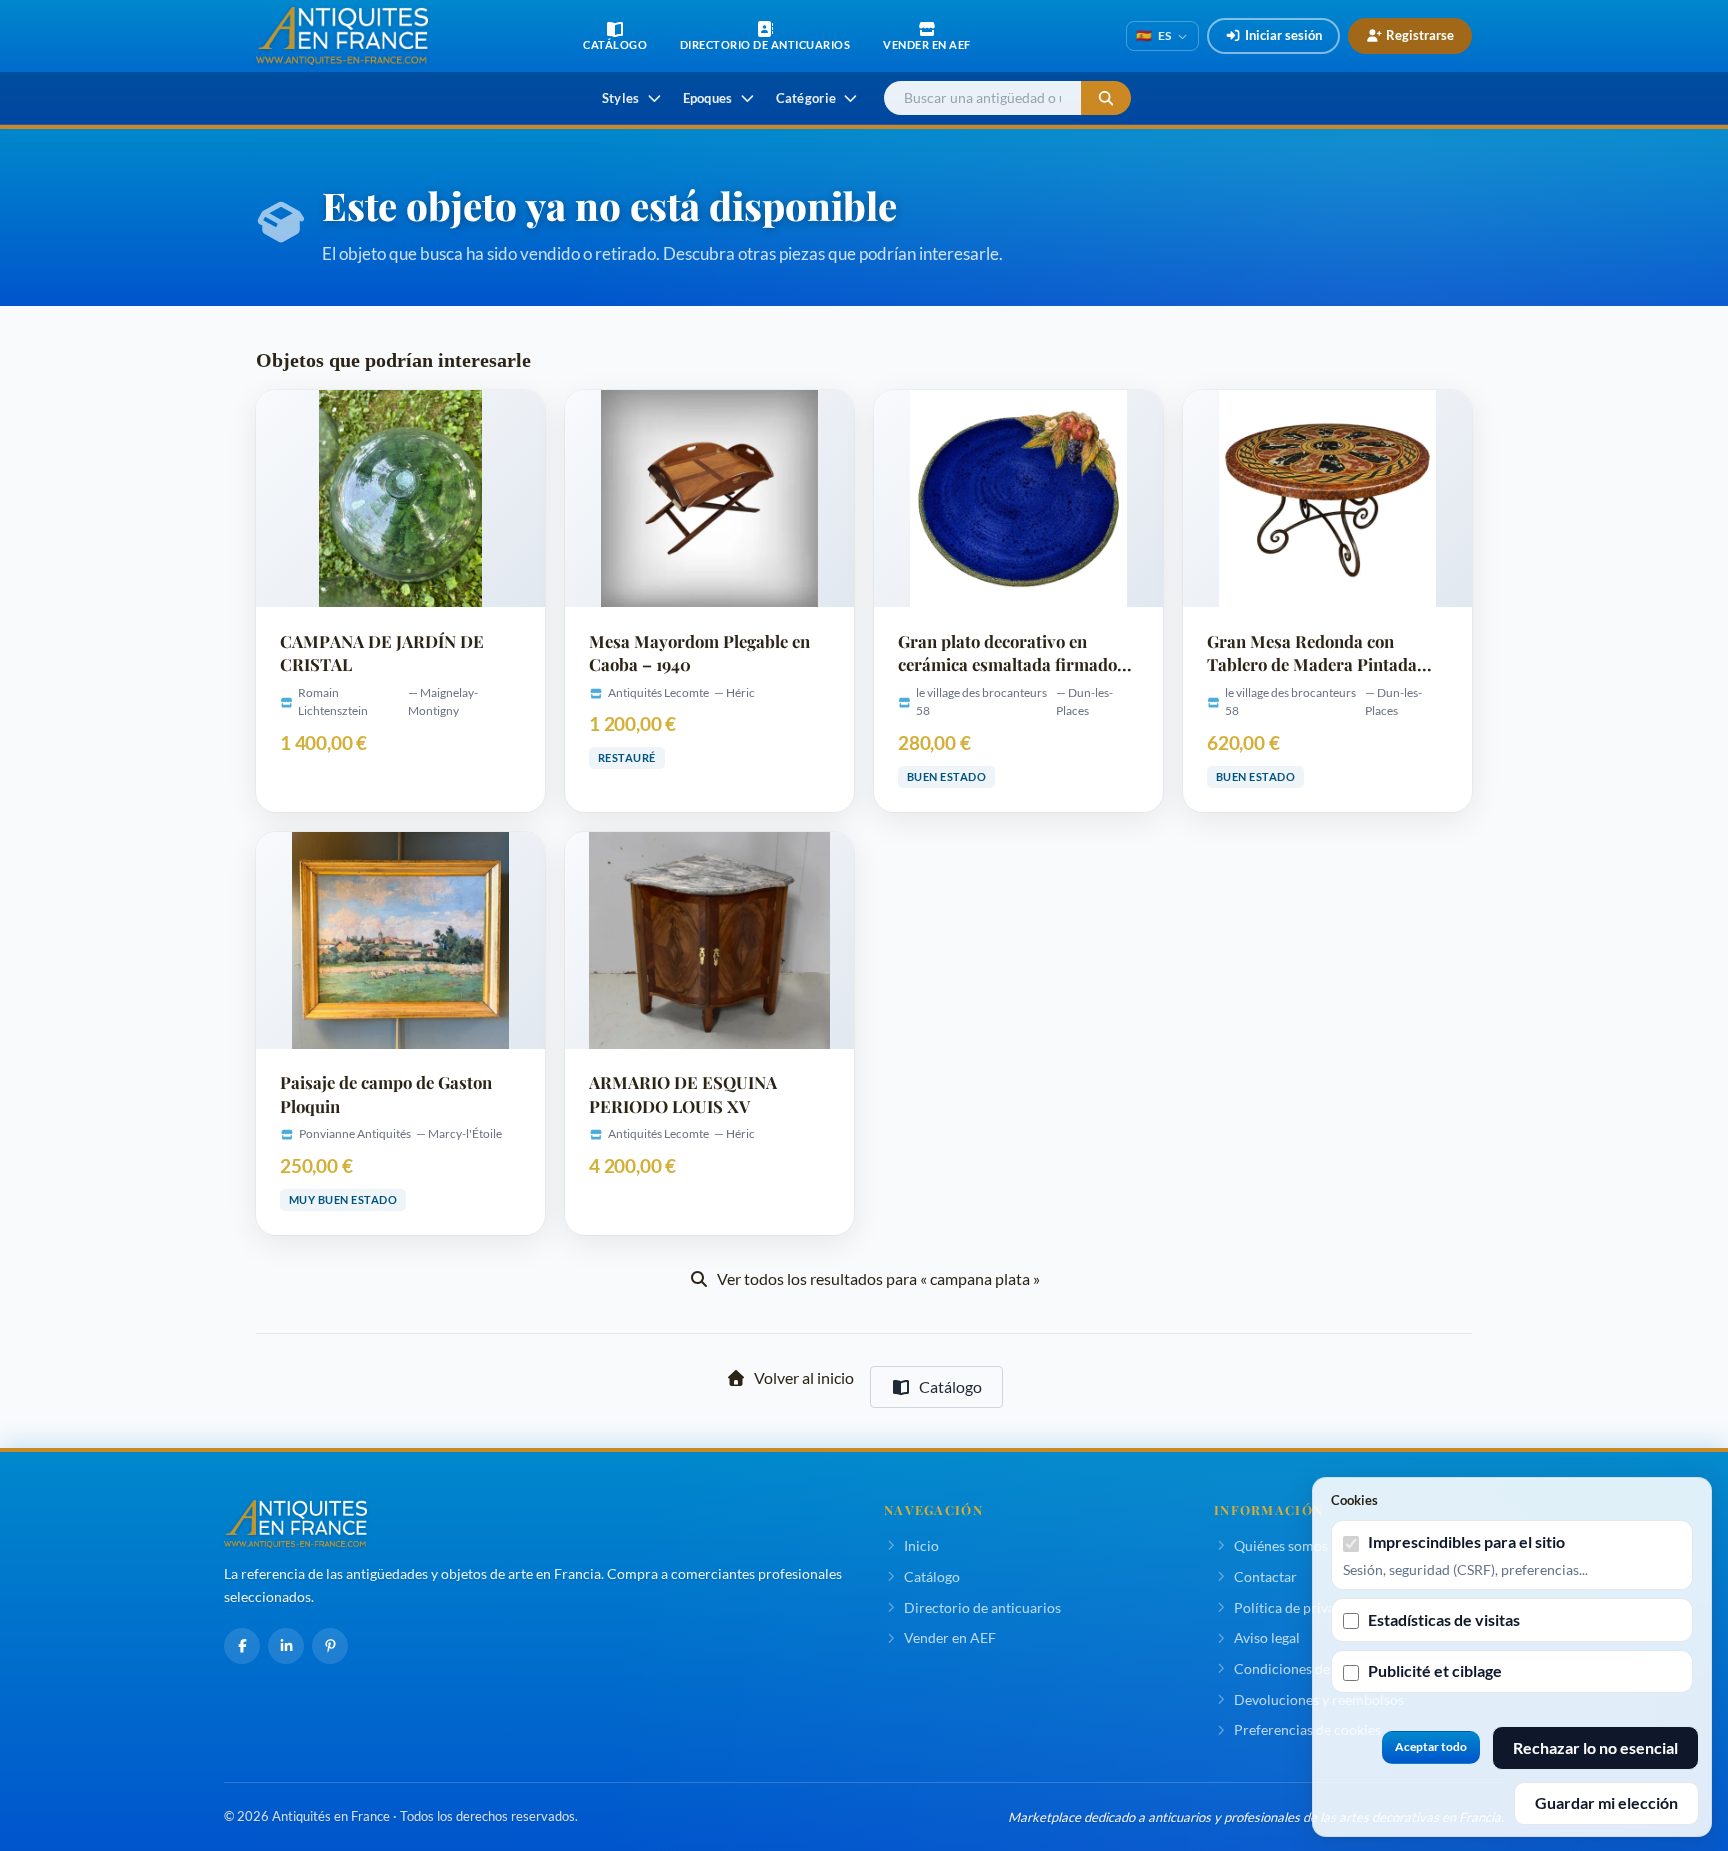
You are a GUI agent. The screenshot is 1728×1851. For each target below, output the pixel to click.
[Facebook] (242, 1646)
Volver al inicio (804, 1377)
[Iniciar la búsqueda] (1106, 98)
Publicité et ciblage (1435, 1670)
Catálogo (950, 1386)
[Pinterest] (330, 1646)
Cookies (1354, 1500)
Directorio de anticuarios (982, 1607)
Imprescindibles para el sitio (1466, 1541)
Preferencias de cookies (1307, 1729)
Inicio (921, 1545)
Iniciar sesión (1283, 35)
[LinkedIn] (286, 1646)
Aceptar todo (1431, 1746)
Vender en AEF (950, 1637)
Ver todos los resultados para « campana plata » (878, 1278)
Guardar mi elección (1606, 1802)
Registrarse (1420, 35)
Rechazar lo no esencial (1595, 1747)
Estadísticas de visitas (1444, 1619)
